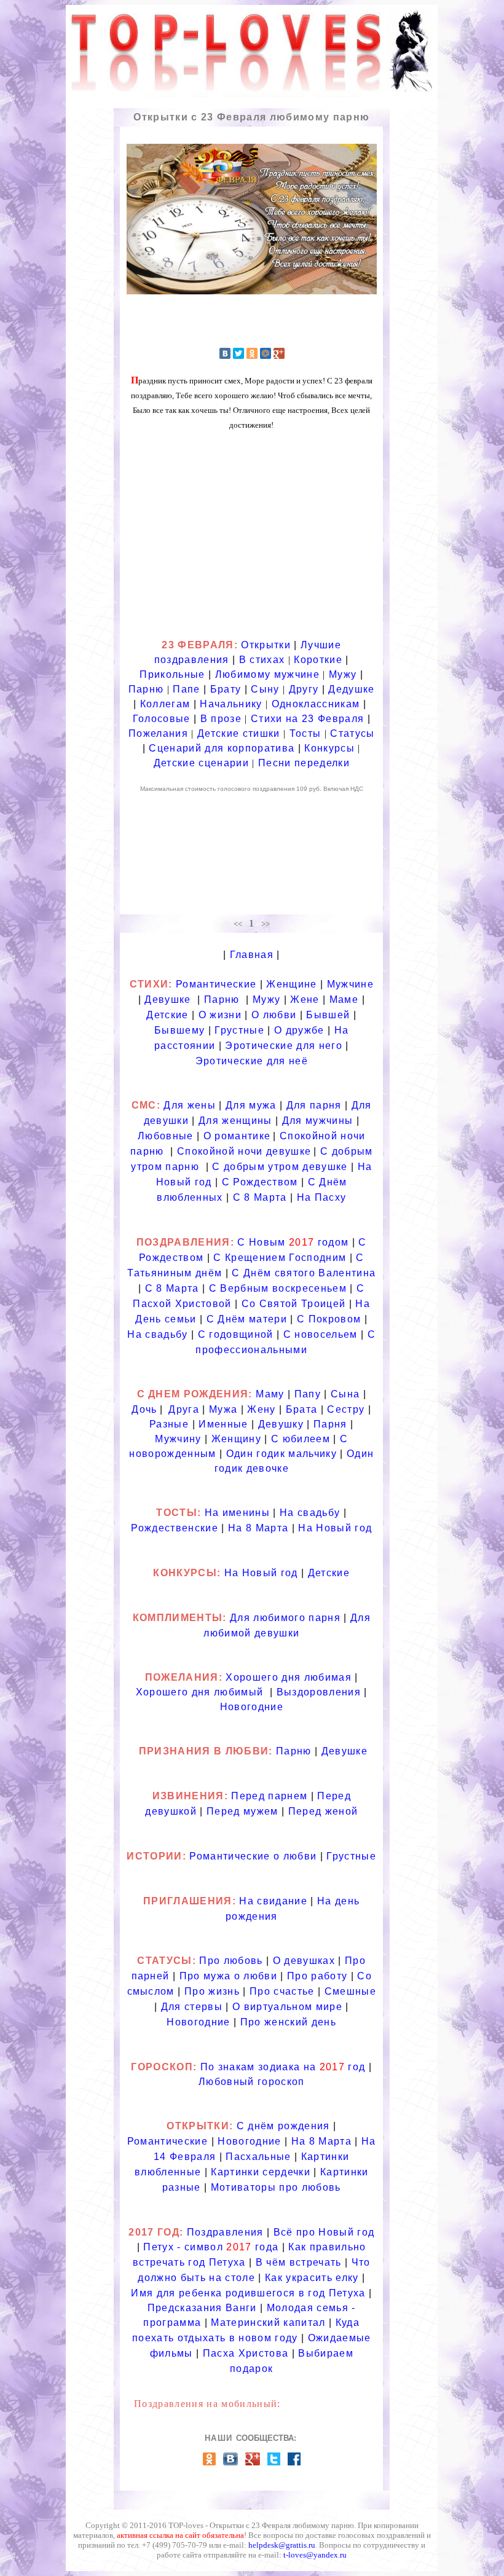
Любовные (166, 1136)
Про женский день (288, 2022)
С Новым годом (293, 1242)
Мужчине (350, 984)
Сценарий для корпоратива (222, 748)
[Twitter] (238, 353)
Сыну (265, 689)
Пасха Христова (246, 2353)
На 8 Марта (258, 1528)
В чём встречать (299, 2262)
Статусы (352, 733)
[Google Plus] (279, 353)
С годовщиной (236, 1334)
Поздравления (225, 2232)
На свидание (275, 1901)
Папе (186, 689)
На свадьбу (157, 1334)
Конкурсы (329, 748)
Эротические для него (284, 1046)
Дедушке (351, 689)
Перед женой (323, 1811)
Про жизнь (212, 1991)
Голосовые (162, 719)
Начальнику (231, 704)
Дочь (144, 1409)
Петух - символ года (211, 2247)
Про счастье (282, 1991)
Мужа (223, 1409)
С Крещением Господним (280, 1258)
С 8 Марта (260, 1197)
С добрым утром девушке (280, 1167)
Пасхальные (258, 2157)
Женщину (236, 1439)
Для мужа (251, 1105)
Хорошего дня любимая (289, 1677)
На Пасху (322, 1197)
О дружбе (299, 1030)
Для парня (314, 1105)
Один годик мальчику (282, 1454)
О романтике (237, 1136)
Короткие (318, 660)
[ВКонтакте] (225, 353)
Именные (223, 1424)
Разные (169, 1424)
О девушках (304, 1961)
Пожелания (158, 733)
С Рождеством (260, 1182)
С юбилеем (301, 1439)
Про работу (317, 1976)
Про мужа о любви (228, 1976)
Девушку (281, 1424)
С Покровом (329, 1319)
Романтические (218, 984)
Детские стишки (239, 733)
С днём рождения (283, 2126)
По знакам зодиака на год (283, 2067)
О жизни (220, 1015)
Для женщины (235, 1121)
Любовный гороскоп (252, 2082)
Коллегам (165, 704)
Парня (330, 1424)
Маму (270, 1394)
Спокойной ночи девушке (244, 1151)
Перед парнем (269, 1796)
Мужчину (178, 1439)
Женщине (291, 984)
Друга (184, 1409)
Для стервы (192, 2007)
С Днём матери (247, 1319)
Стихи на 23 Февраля (307, 719)
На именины (237, 1513)
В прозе (221, 719)
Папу (308, 1394)
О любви (274, 1015)
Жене (305, 999)
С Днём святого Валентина (304, 1273)
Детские (167, 1015)
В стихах (262, 660)
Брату (226, 689)
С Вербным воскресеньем (278, 1288)
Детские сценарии (201, 763)
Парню (146, 689)
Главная (252, 955)
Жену (261, 1409)
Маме (344, 999)
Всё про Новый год (324, 2232)
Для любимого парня (285, 1618)
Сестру (346, 1409)
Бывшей (328, 1015)
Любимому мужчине (267, 674)
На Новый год (335, 1528)
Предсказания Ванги (202, 2308)
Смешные (350, 1991)
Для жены (190, 1105)
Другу (304, 689)
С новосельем (321, 1334)
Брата (302, 1409)
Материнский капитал (268, 2323)
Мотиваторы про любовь (276, 2187)
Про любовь (231, 1961)
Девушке (167, 999)
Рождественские (175, 1528)
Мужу (343, 674)
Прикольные (172, 674)
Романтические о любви (253, 1856)
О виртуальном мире (287, 2007)
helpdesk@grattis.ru (282, 2545)
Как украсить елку (312, 2278)
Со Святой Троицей (294, 1304)
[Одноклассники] (252, 353)
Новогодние (252, 1707)
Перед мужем (242, 1811)
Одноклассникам (316, 704)
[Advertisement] (251, 539)
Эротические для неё (252, 1061)
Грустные (239, 1030)
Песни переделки (304, 763)
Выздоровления (319, 1692)
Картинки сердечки (261, 2172)
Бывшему (179, 1030)
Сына (345, 1394)
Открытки (266, 645)
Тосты (305, 733)
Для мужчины (318, 1121)
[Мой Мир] (266, 353)
